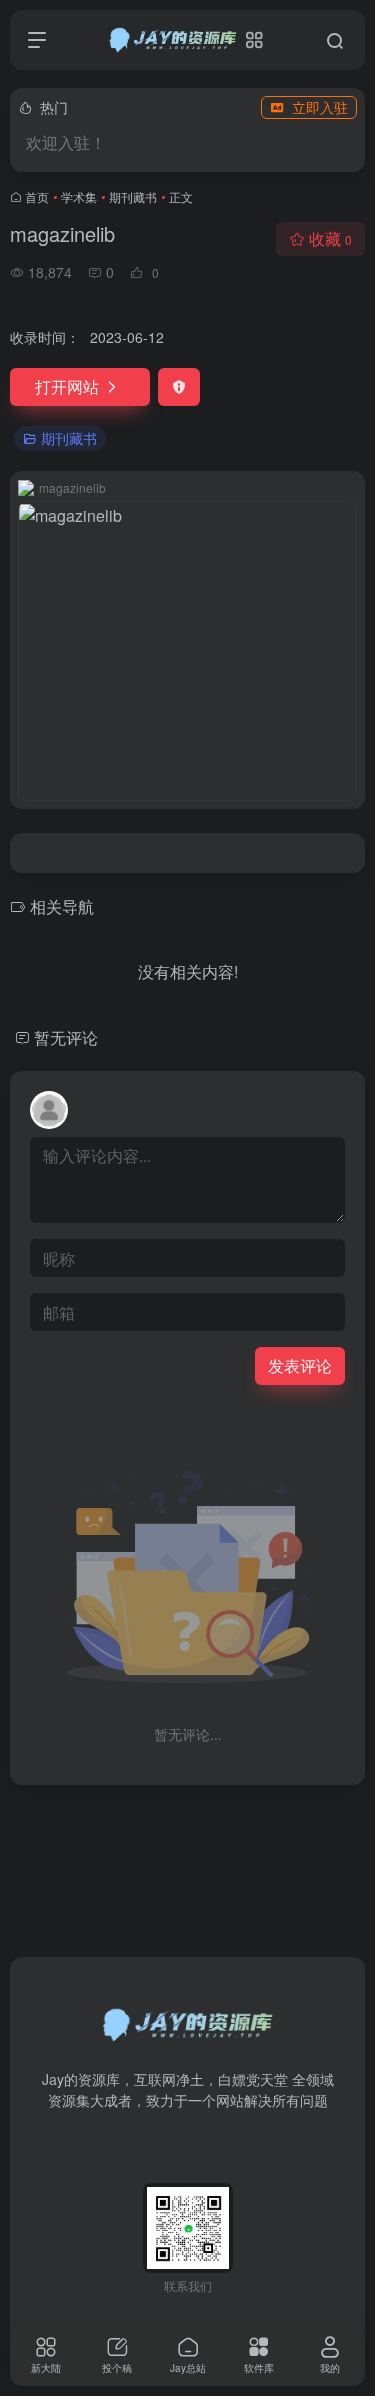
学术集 (79, 196)
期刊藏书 (133, 196)
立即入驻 (320, 107)
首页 (37, 196)
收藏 (330, 238)
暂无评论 (66, 1037)
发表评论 (300, 1365)
